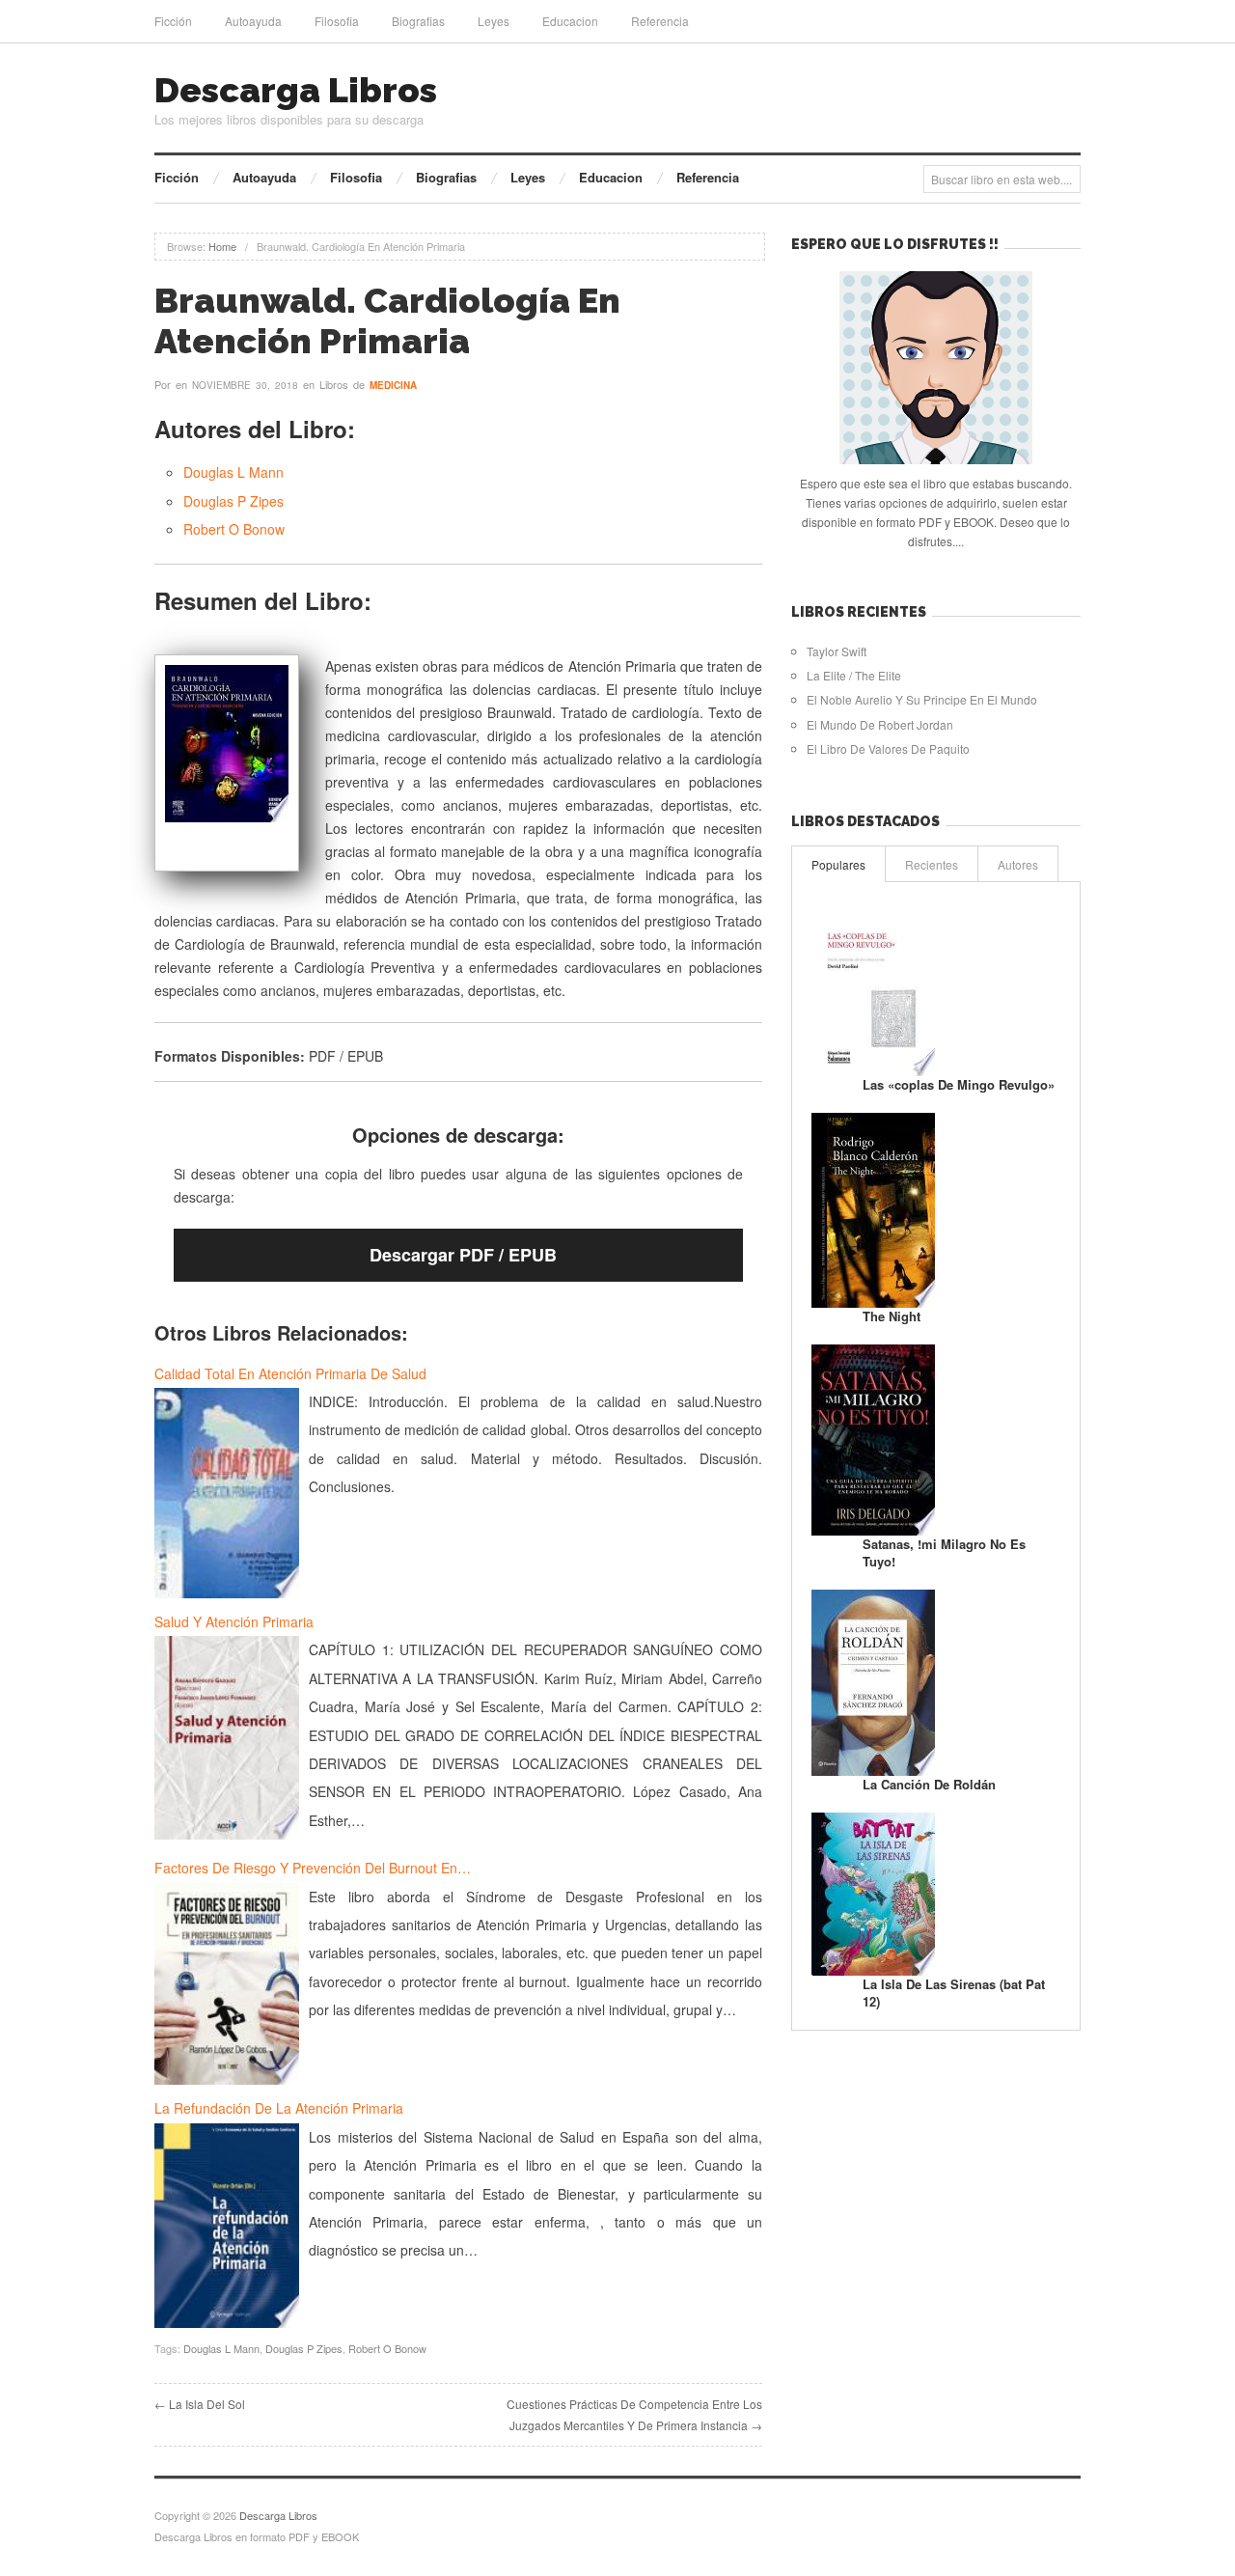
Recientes (932, 864)
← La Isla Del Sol (200, 2404)
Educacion (570, 21)
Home (222, 246)
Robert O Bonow (234, 529)
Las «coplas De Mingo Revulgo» (959, 1084)
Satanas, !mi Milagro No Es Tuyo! (944, 1552)
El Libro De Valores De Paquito (888, 748)
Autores (1018, 864)
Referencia (660, 21)
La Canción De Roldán (929, 1784)
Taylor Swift (837, 651)
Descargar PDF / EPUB (463, 1255)
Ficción (173, 21)
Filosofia (337, 21)
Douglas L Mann (233, 472)
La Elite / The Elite (854, 675)
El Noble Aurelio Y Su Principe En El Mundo (922, 699)
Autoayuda (253, 21)
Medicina (393, 385)
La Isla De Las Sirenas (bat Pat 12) (954, 1993)
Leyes (494, 21)
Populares (838, 864)
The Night (892, 1316)
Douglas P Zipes (233, 501)
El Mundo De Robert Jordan (880, 724)
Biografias (418, 21)
